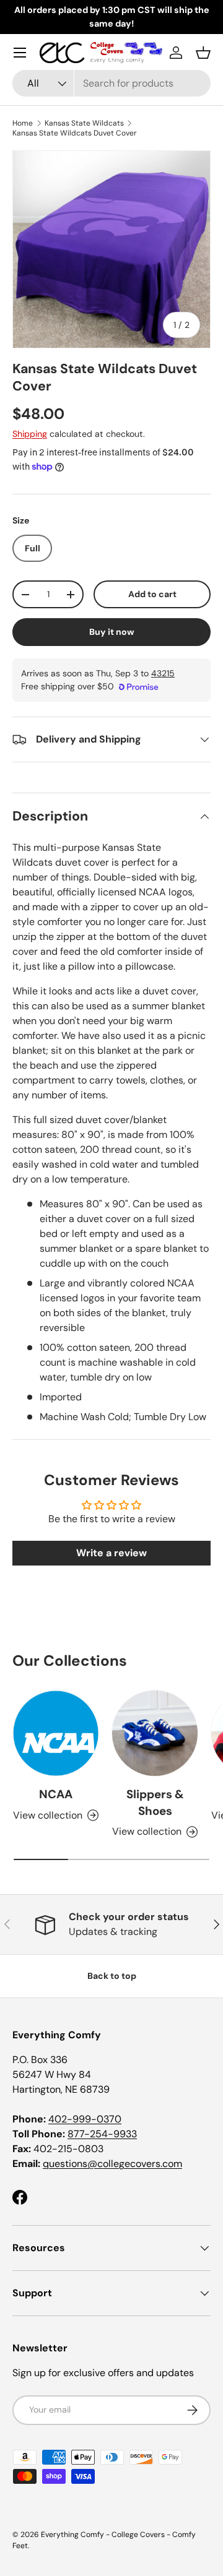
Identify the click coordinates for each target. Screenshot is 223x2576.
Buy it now (112, 632)
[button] (203, 53)
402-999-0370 (85, 2119)
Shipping (30, 434)
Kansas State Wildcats (84, 123)
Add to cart (152, 594)
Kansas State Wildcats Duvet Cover (75, 133)
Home (23, 123)
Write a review (111, 1553)
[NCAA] (56, 1733)
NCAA (56, 1794)
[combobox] (111, 83)
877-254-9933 (102, 2134)
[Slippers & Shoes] (155, 1733)
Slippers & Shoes (155, 1802)
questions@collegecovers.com (112, 2164)
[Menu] (20, 53)
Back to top (112, 1976)
